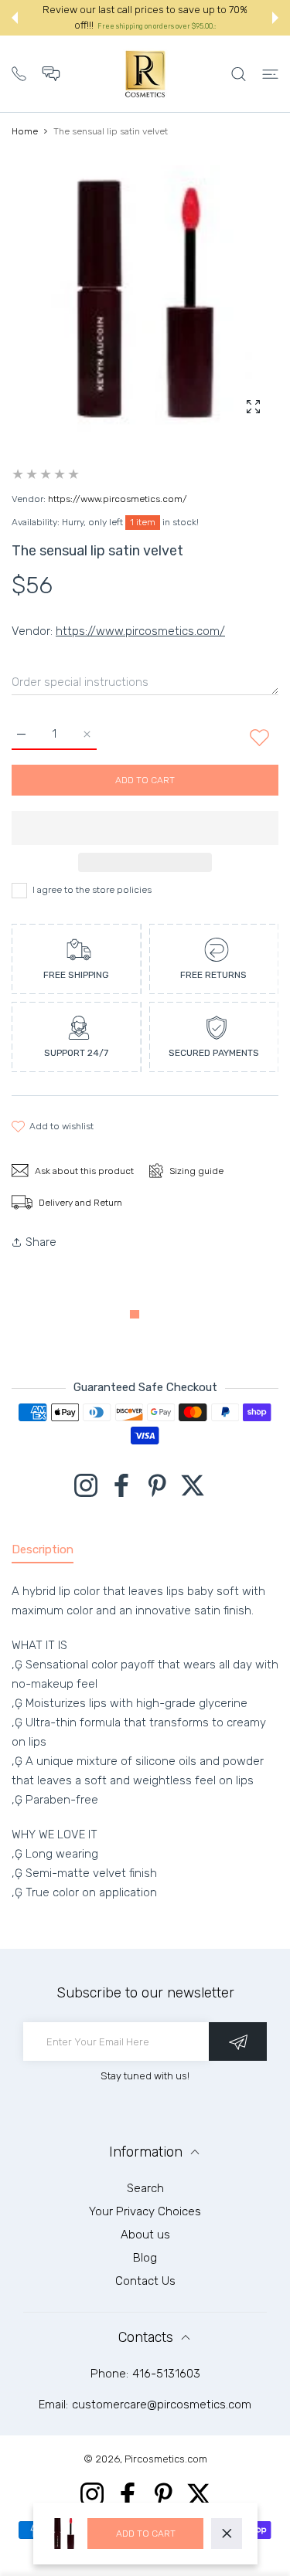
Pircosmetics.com (166, 2459)
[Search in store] (239, 74)
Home (25, 131)
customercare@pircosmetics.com (162, 2405)
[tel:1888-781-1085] (19, 72)
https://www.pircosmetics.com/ (118, 499)
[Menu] (270, 74)
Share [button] (41, 1242)
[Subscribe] (238, 2041)
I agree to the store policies (92, 890)
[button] (15, 18)
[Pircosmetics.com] (145, 74)
